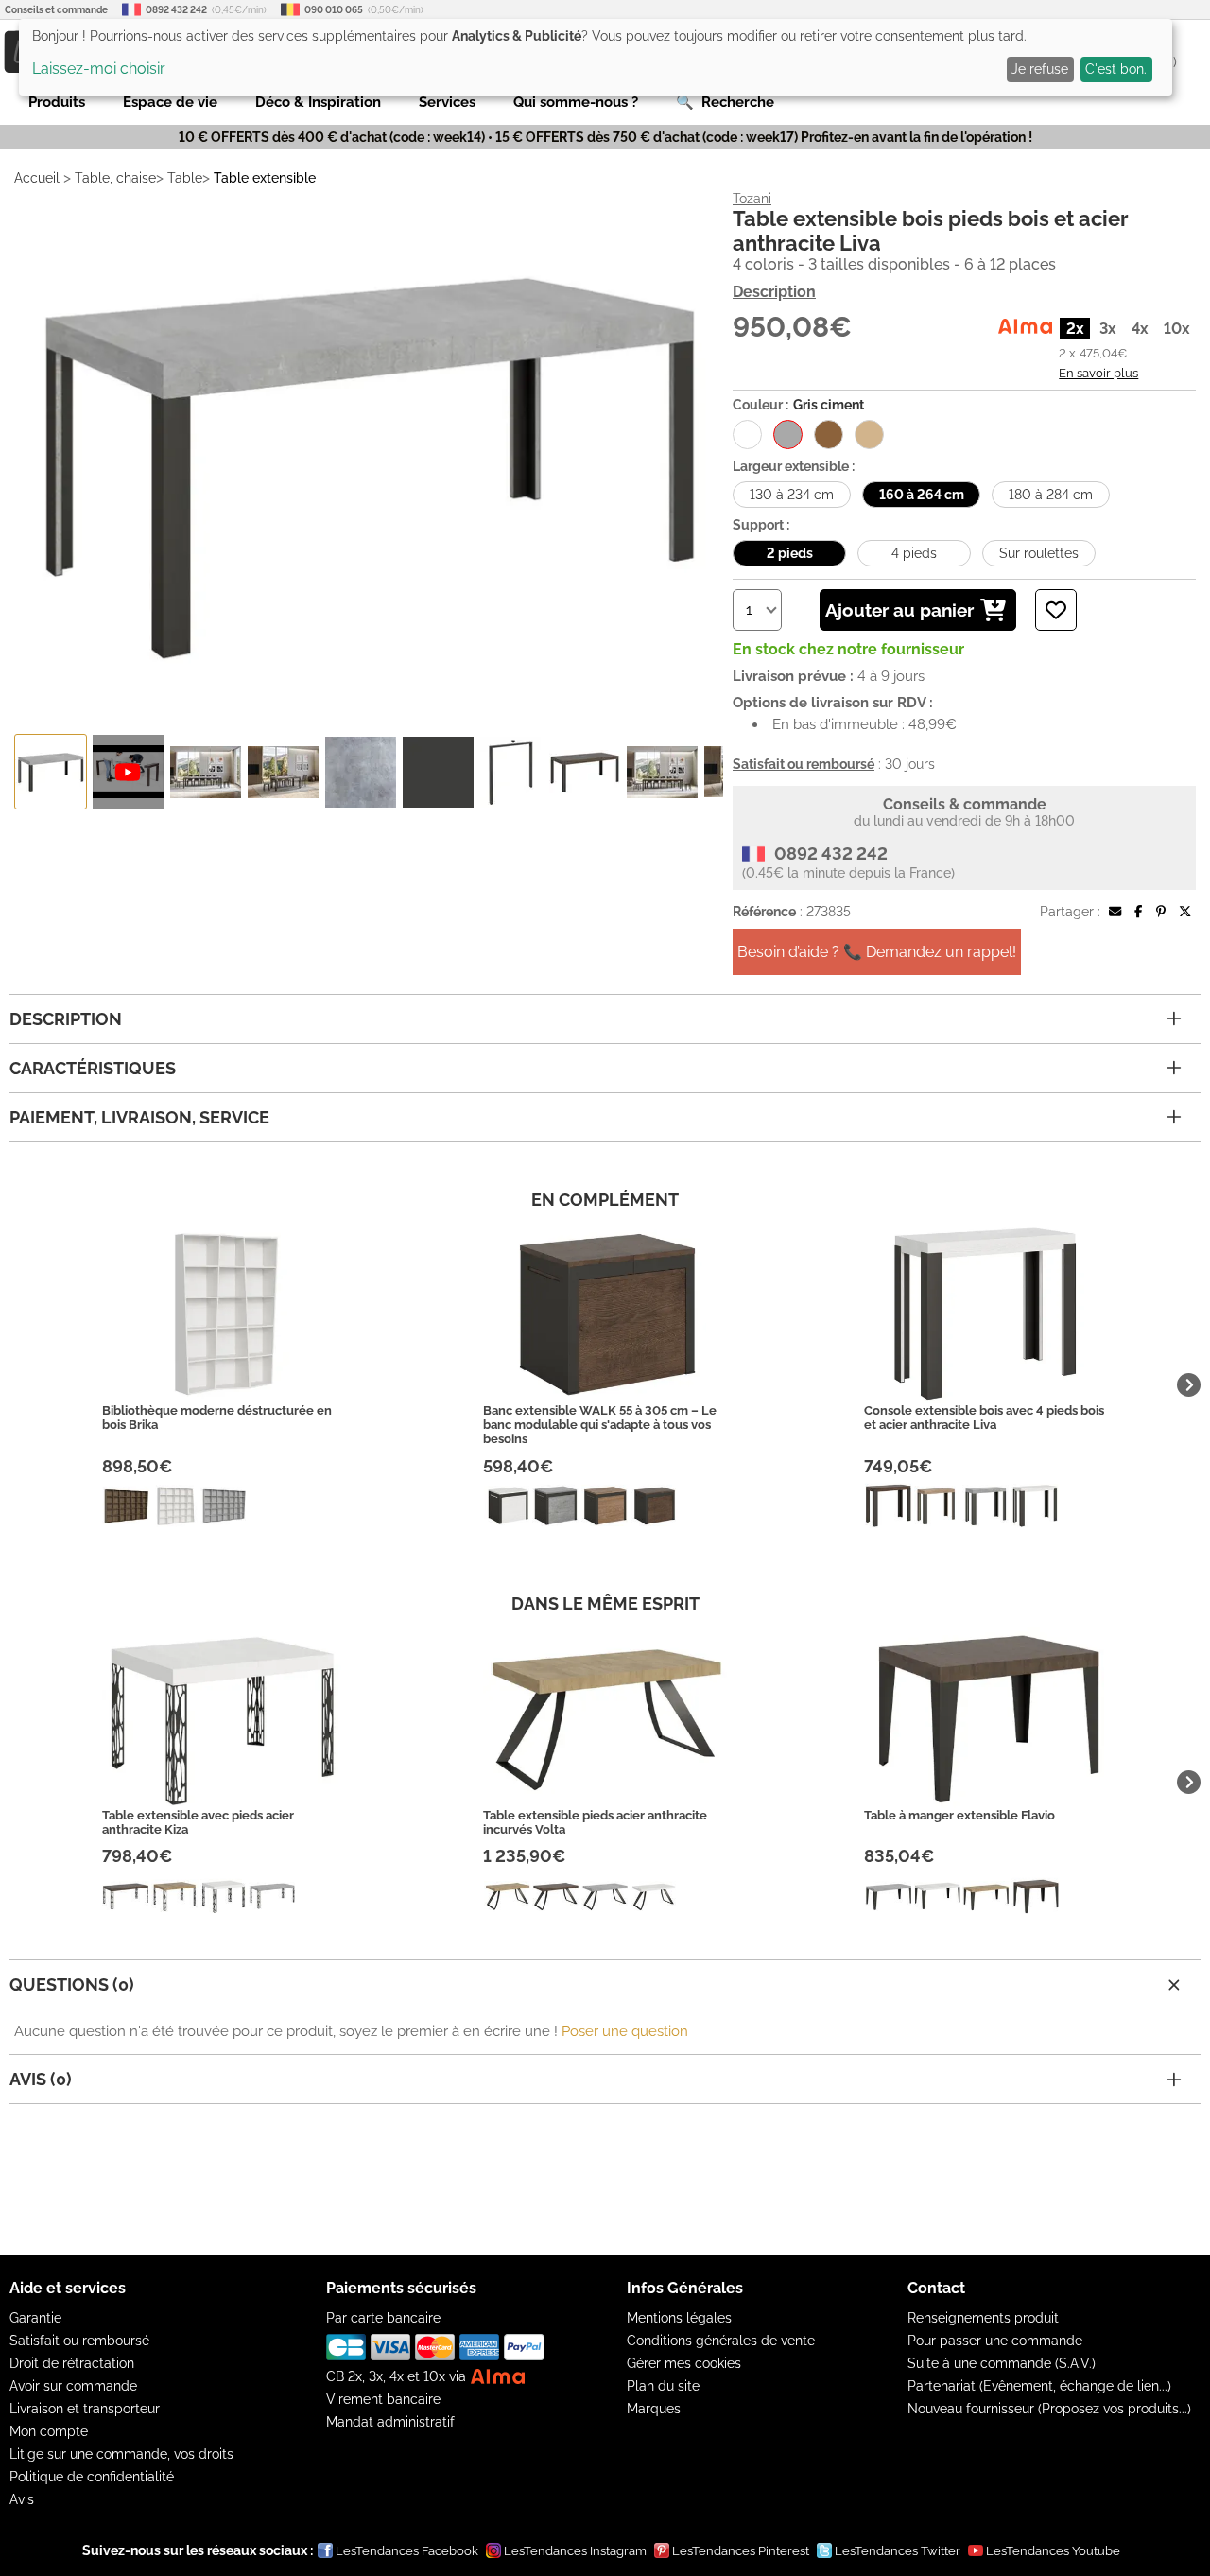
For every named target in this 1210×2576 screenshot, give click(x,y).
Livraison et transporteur (85, 2409)
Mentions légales (679, 2318)
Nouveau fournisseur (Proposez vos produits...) (1049, 2409)
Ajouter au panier (899, 610)
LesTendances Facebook (407, 2551)
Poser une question (625, 2031)
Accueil (37, 178)
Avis (22, 2499)
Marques (654, 2409)
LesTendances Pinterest (741, 2551)
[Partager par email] (1115, 912)
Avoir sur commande (73, 2386)
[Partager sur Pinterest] (1161, 912)
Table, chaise (115, 178)
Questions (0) (72, 1984)
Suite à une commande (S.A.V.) (1002, 2363)
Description (774, 292)
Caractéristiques (93, 1068)
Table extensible (265, 178)
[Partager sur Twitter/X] (1185, 912)
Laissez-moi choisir (99, 69)
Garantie (35, 2318)
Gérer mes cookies (684, 2363)
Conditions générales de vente (721, 2341)
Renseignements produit (983, 2318)
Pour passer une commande (995, 2341)
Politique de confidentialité (92, 2477)
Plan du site (663, 2386)
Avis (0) (41, 2079)
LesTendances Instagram (575, 2551)
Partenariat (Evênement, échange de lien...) (1039, 2386)
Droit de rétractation (72, 2363)
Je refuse (1040, 69)
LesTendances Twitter (898, 2551)
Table (185, 178)
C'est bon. (1116, 69)
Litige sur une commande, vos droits (121, 2454)
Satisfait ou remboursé (79, 2341)
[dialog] (596, 57)
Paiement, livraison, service (139, 1117)
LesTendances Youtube (1053, 2551)
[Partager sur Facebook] (1138, 912)
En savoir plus (1098, 373)
